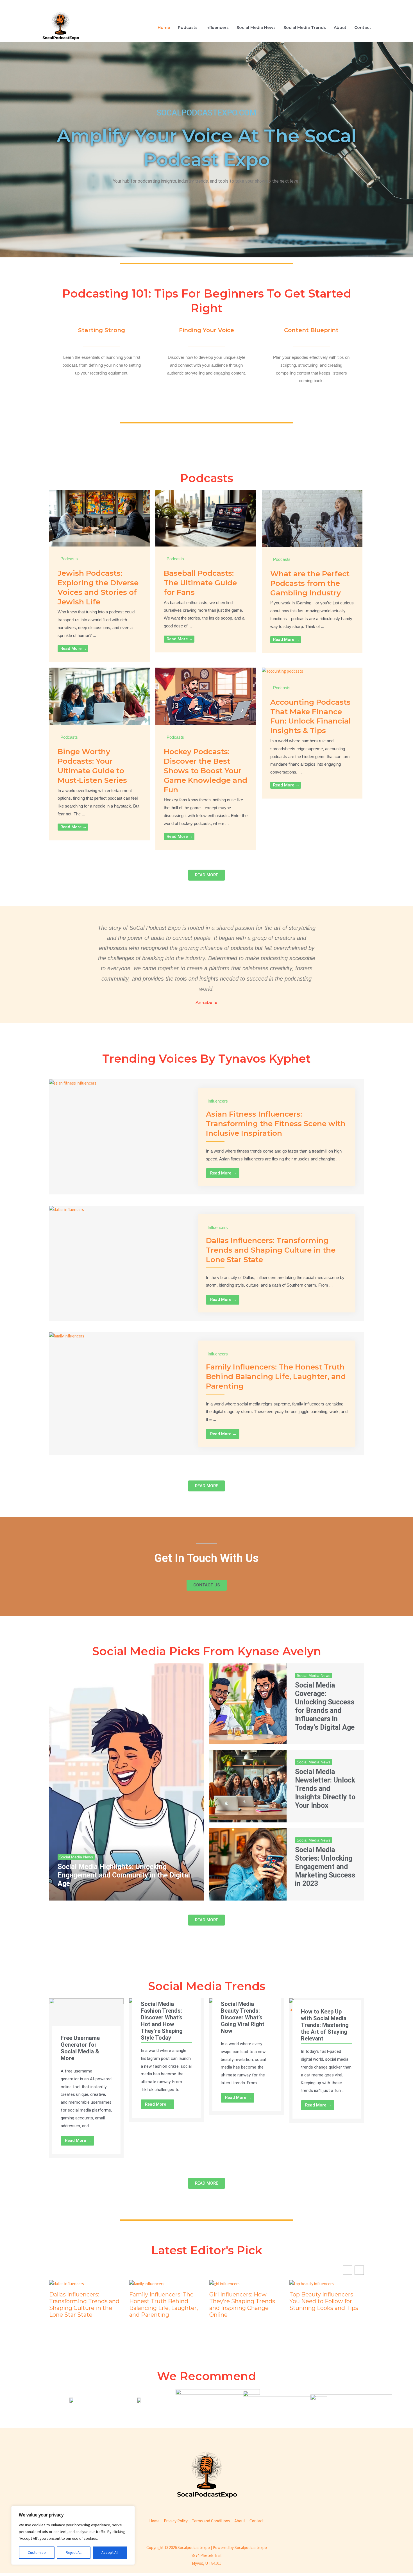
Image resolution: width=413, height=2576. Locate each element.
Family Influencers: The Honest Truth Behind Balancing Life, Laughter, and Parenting (276, 1377)
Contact (363, 28)
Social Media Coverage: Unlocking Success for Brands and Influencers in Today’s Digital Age (325, 1706)
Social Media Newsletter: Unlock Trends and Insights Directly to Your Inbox (325, 1789)
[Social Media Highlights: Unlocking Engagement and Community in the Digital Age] (126, 1782)
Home (164, 28)
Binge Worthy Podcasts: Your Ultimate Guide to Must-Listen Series (92, 766)
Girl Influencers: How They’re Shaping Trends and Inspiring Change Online (162, 2305)
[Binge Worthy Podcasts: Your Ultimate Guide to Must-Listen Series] (99, 696)
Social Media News (256, 28)
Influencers (217, 28)
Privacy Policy (176, 2521)
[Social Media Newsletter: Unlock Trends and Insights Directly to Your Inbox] (248, 1786)
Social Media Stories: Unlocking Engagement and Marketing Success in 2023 (325, 1867)
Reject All (74, 2553)
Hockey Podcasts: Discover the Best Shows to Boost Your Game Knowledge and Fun (206, 771)
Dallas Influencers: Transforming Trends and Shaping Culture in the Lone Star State (271, 1250)
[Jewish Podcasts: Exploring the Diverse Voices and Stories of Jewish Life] (99, 518)
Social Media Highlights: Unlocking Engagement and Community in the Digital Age (124, 1875)
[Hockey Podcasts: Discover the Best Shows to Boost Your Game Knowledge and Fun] (206, 696)
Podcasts (188, 28)
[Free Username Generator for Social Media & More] (86, 2019)
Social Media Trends (305, 28)
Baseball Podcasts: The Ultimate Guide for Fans (200, 583)
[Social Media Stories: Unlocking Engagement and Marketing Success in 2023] (248, 1864)
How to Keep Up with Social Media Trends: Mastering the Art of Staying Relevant (325, 2025)
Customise (37, 2553)
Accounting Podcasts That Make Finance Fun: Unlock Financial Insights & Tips (310, 716)
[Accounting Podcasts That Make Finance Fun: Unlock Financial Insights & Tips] (282, 671)
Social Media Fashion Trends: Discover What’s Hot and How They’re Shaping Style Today (162, 2021)
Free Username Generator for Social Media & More (80, 2048)
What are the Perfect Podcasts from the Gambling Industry (310, 583)
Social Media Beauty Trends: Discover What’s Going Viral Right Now (243, 2017)
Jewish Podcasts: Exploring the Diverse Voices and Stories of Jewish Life (98, 587)
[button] (359, 2270)
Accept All (110, 2553)
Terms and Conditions (211, 2521)
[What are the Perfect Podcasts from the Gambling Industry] (312, 519)
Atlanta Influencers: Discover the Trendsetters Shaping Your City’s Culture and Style (326, 2305)
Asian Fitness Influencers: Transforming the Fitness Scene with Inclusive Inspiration (276, 1124)
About (340, 28)
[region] (73, 2535)
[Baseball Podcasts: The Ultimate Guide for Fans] (206, 518)
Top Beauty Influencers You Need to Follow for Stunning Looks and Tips (244, 2301)
